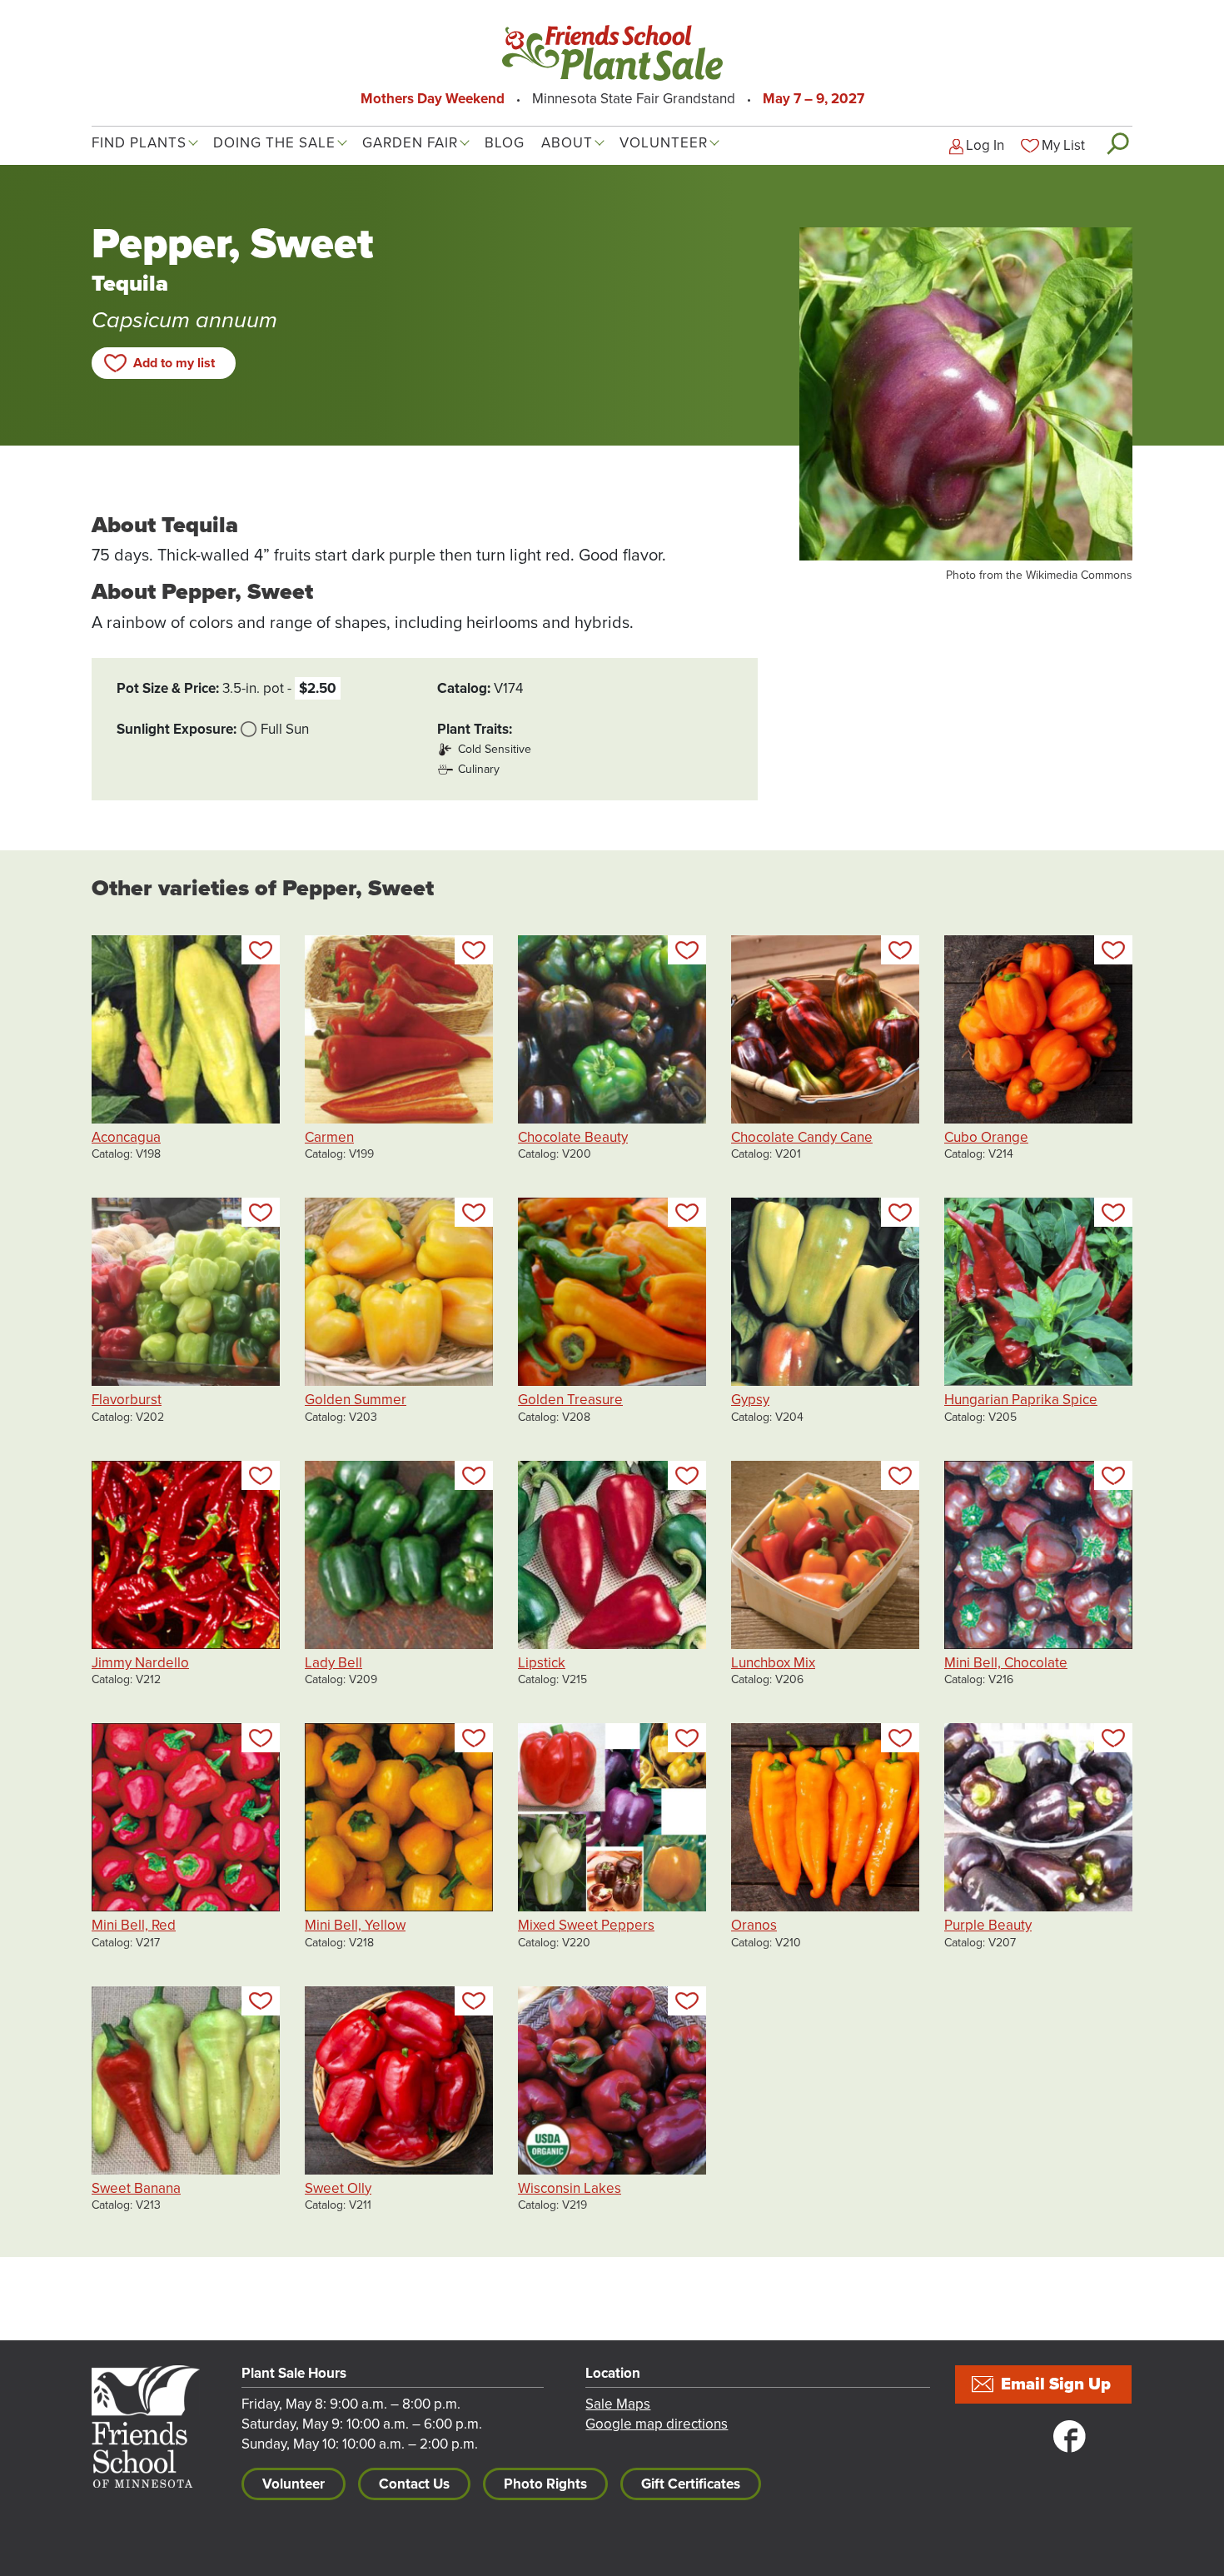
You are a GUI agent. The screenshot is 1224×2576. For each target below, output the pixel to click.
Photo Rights (545, 2484)
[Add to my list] (261, 950)
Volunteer (294, 2484)
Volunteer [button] (664, 143)
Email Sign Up (1056, 2384)
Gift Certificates (691, 2484)
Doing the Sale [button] (274, 143)
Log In (985, 145)
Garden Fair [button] (410, 143)
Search (1117, 143)
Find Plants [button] (139, 143)
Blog (505, 143)
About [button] (567, 143)
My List (1063, 145)
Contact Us (414, 2484)
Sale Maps (618, 2404)
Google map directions (657, 2424)
